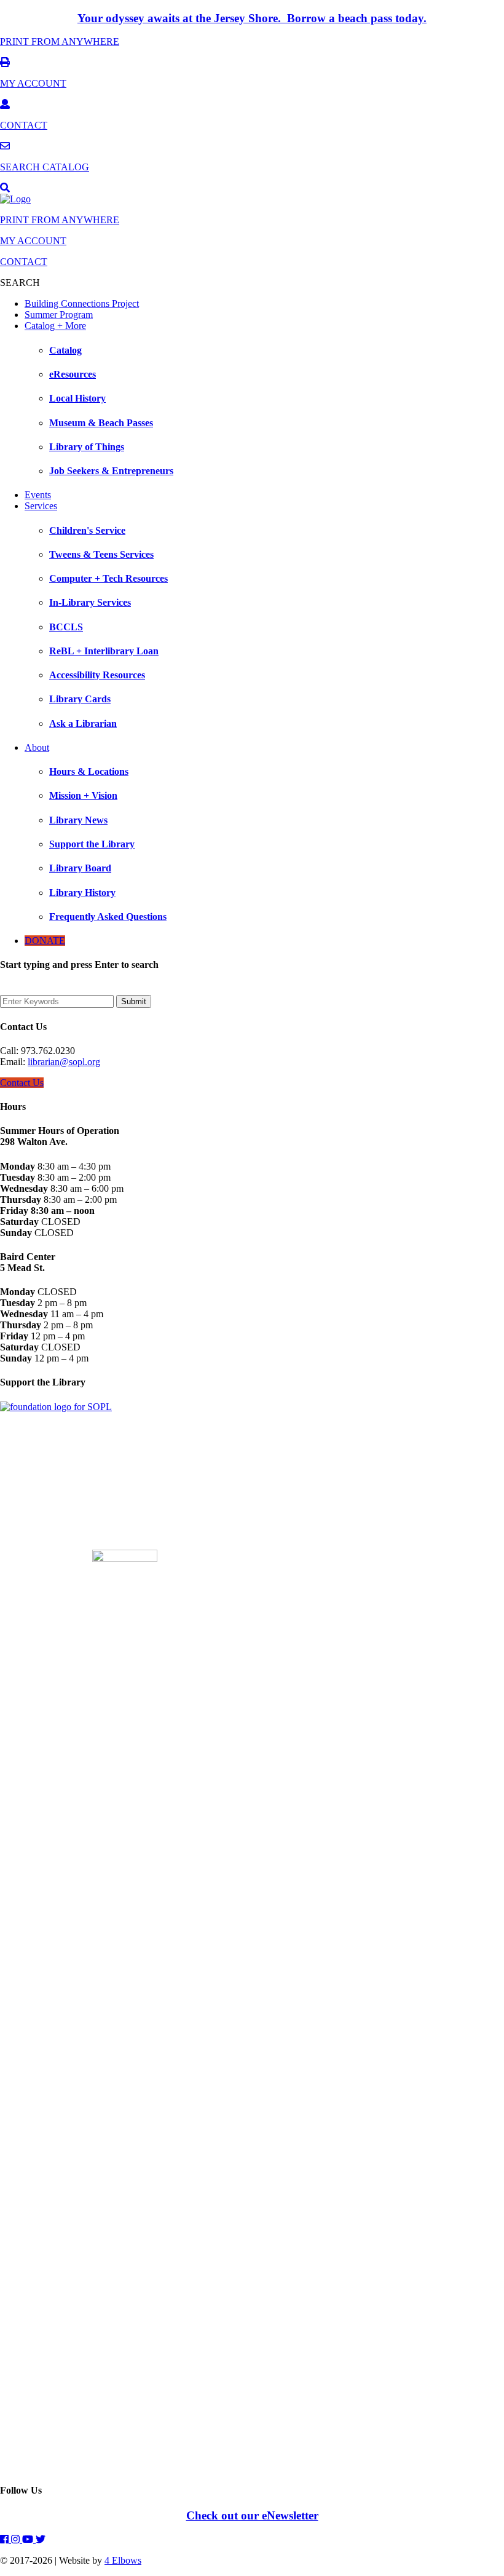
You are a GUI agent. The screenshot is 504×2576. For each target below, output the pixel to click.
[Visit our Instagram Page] (17, 2539)
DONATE (45, 941)
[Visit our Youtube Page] (29, 2539)
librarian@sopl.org (64, 1062)
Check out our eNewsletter (252, 2515)
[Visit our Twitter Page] (41, 2539)
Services (41, 506)
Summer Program (59, 315)
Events (38, 495)
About (37, 747)
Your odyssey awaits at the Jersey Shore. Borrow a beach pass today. (252, 18)
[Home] (15, 199)
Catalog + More (55, 326)
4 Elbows (123, 2560)
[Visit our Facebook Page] (6, 2539)
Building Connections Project (82, 303)
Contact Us (22, 1083)
